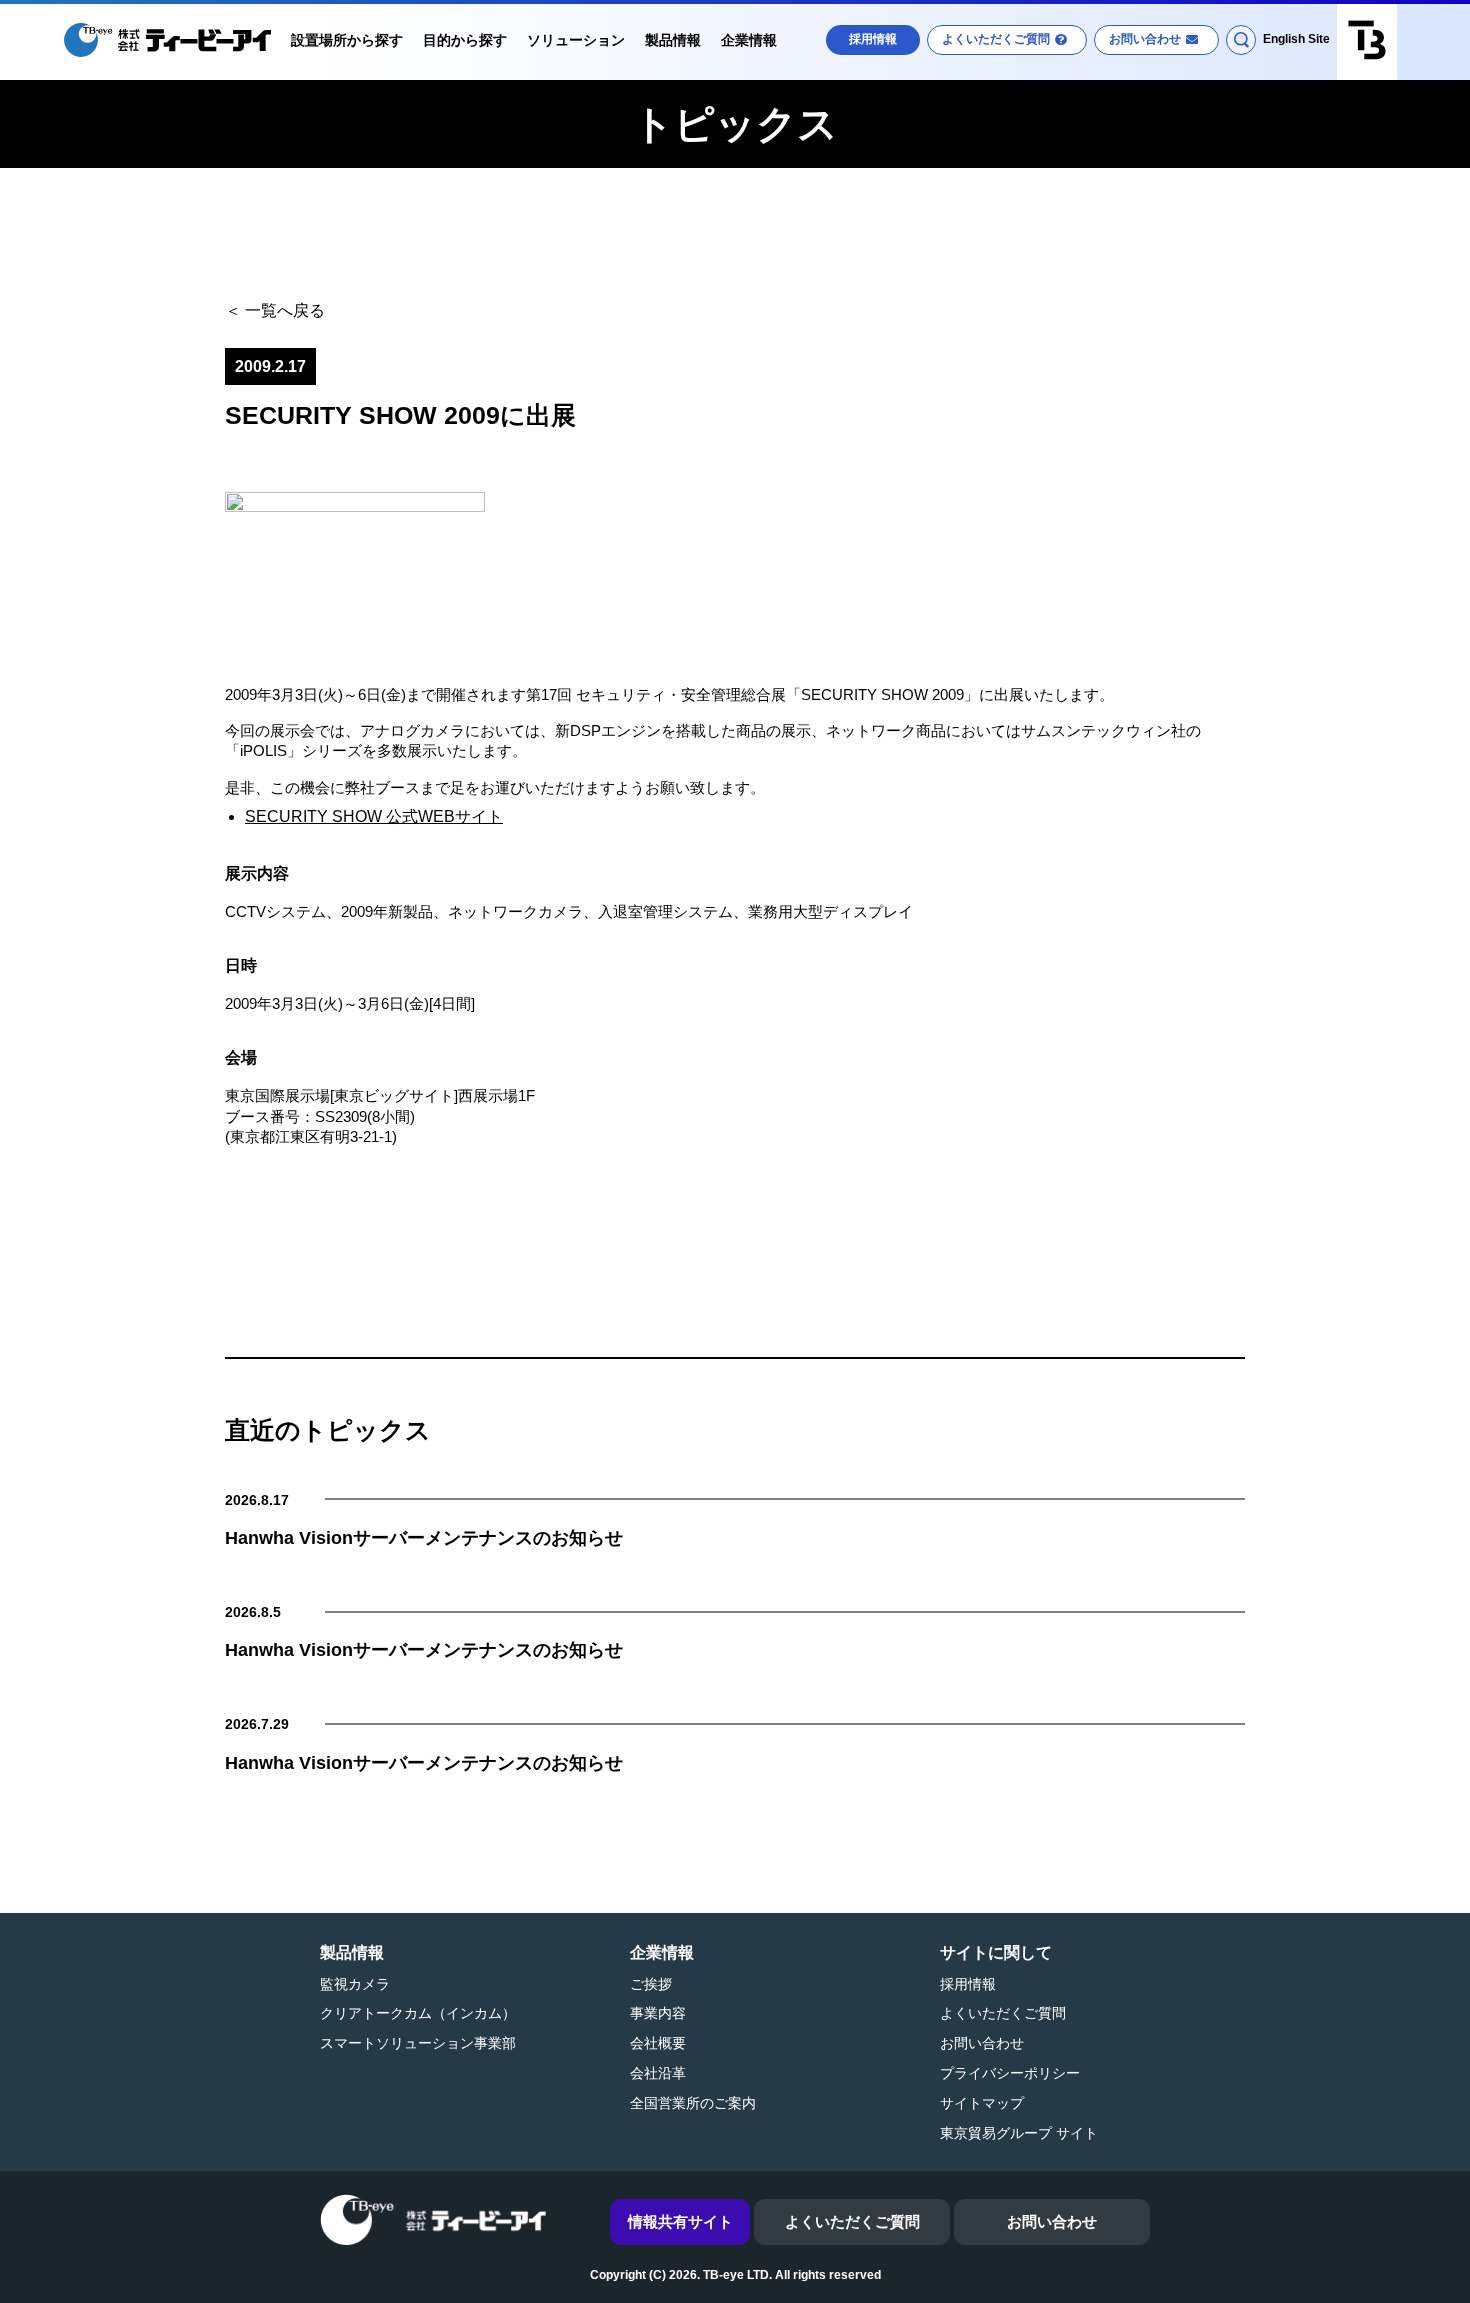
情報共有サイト (680, 2221)
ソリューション (576, 40)
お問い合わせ (1145, 39)
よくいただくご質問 (996, 39)
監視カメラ (355, 1984)
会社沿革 (658, 2073)
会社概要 (658, 2043)
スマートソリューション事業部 (418, 2043)
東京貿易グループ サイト (1019, 2133)
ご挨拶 (651, 1984)
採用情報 (873, 39)
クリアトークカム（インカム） (418, 2013)
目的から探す (465, 40)
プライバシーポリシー (1010, 2073)
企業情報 (749, 40)
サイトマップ (982, 2103)
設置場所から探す (347, 40)
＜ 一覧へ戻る (275, 310)
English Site (1296, 39)
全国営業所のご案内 (693, 2103)
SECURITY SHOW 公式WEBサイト (374, 816)
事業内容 (658, 2013)
